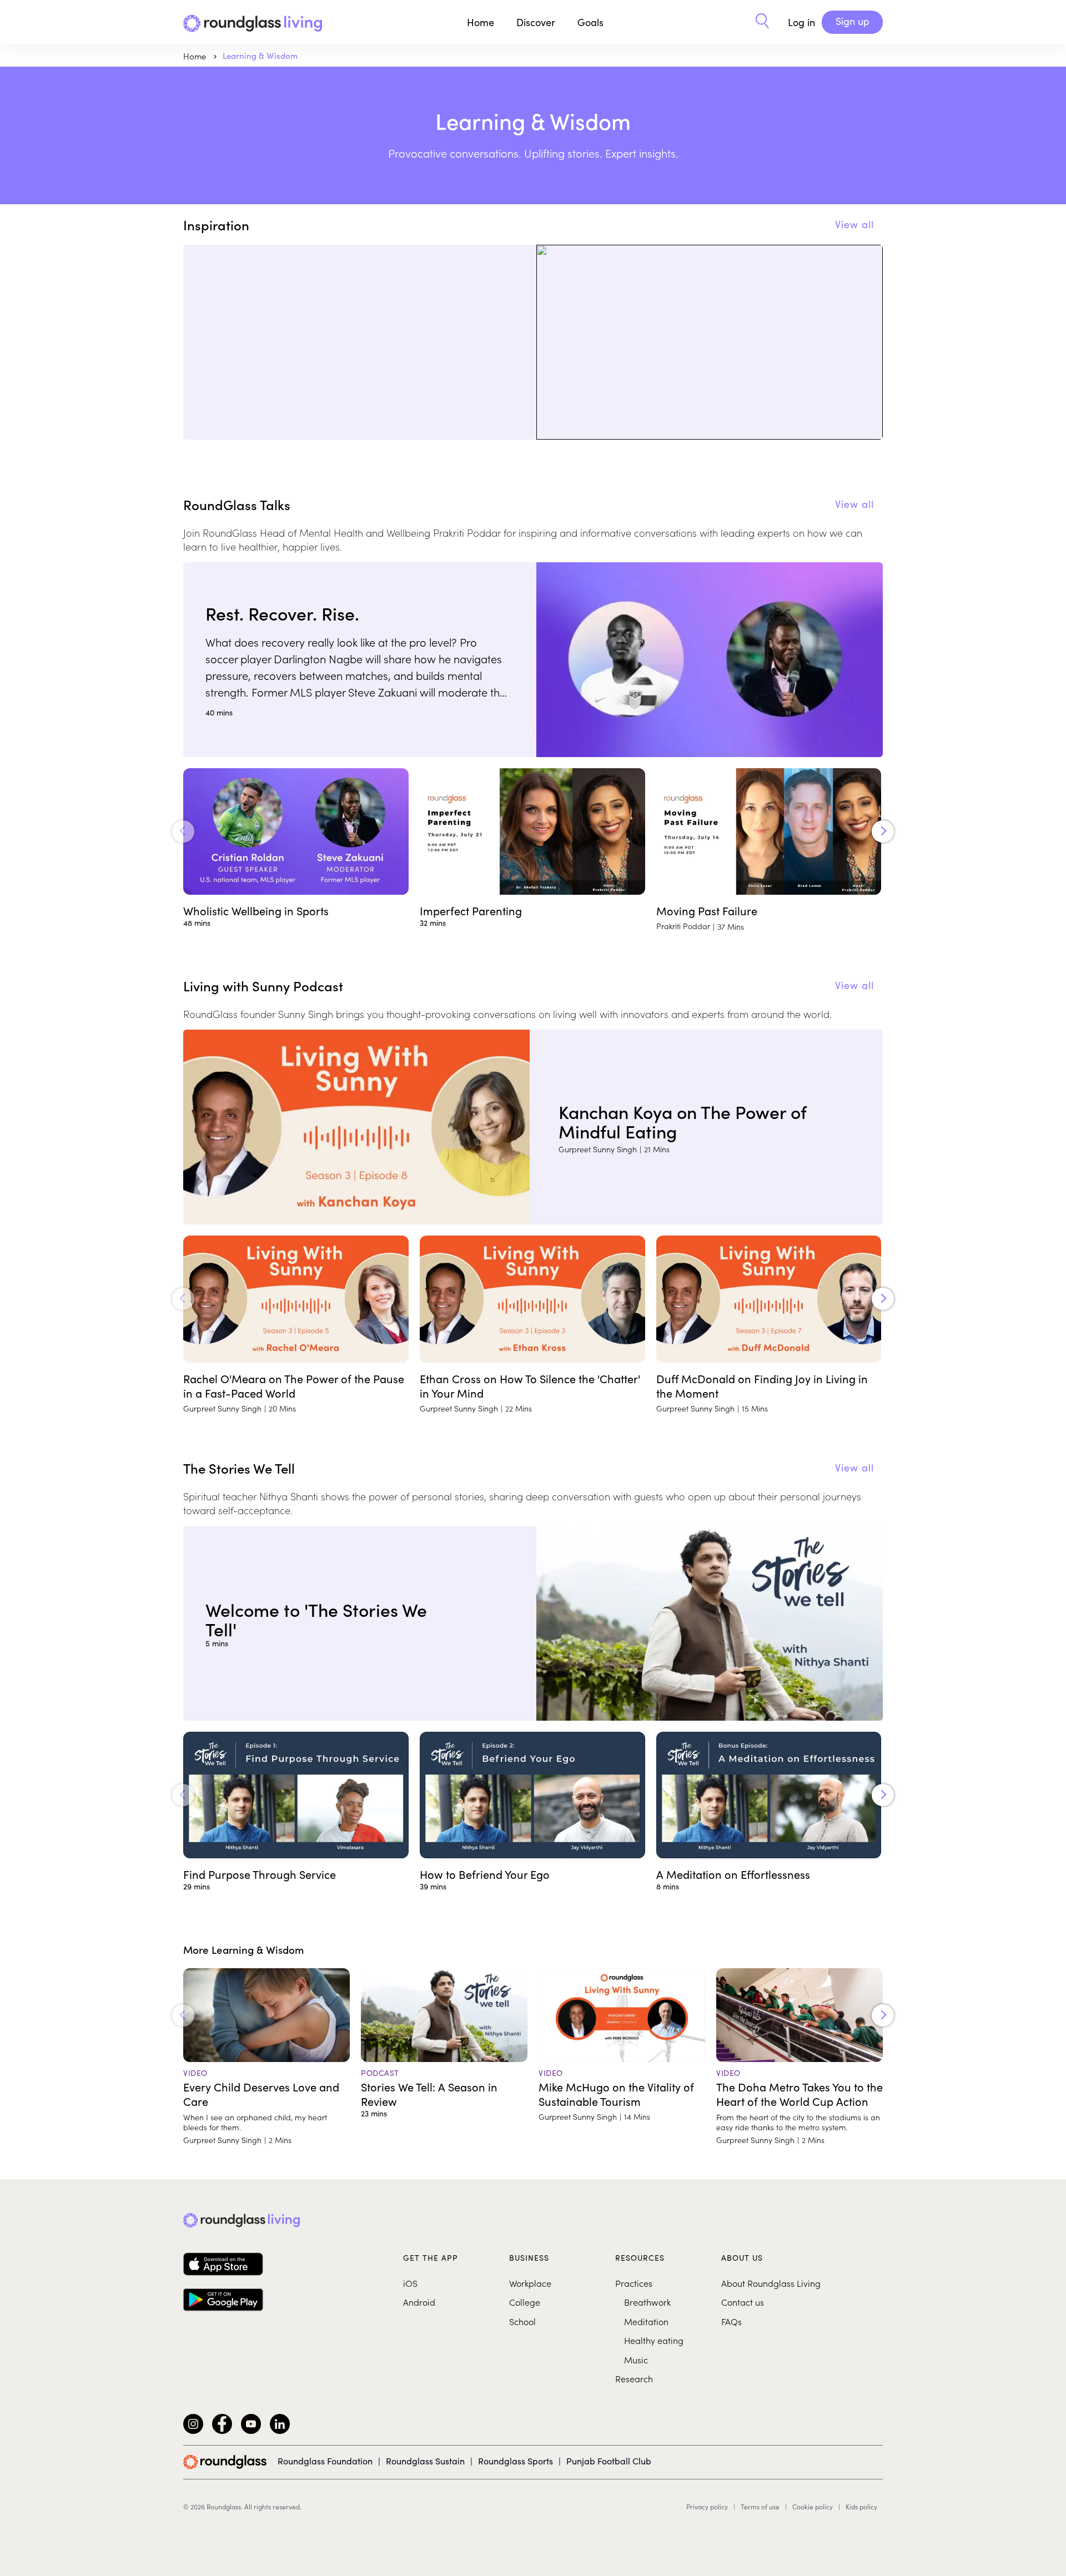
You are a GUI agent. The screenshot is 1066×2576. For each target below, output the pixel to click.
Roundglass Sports (516, 2461)
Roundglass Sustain (425, 2461)
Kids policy (861, 2507)
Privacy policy (707, 2507)
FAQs (731, 2321)
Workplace (530, 2283)
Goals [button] (590, 22)
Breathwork (647, 2302)
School (522, 2321)
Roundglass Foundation (325, 2461)
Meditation (646, 2321)
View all (854, 224)
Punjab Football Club (609, 2461)
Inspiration (216, 225)
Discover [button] (536, 22)
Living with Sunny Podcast (263, 985)
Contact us (743, 2302)
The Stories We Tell (239, 1468)
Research (634, 2378)
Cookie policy (813, 2507)
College (525, 2302)
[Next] (883, 831)
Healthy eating (654, 2340)
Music (636, 2360)
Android (419, 2302)
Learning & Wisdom (260, 56)
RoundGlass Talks (237, 504)
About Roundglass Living (771, 2283)
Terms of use (760, 2507)
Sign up (853, 21)
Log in (801, 22)
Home (481, 22)
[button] (762, 22)
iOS (410, 2283)
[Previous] (183, 831)
